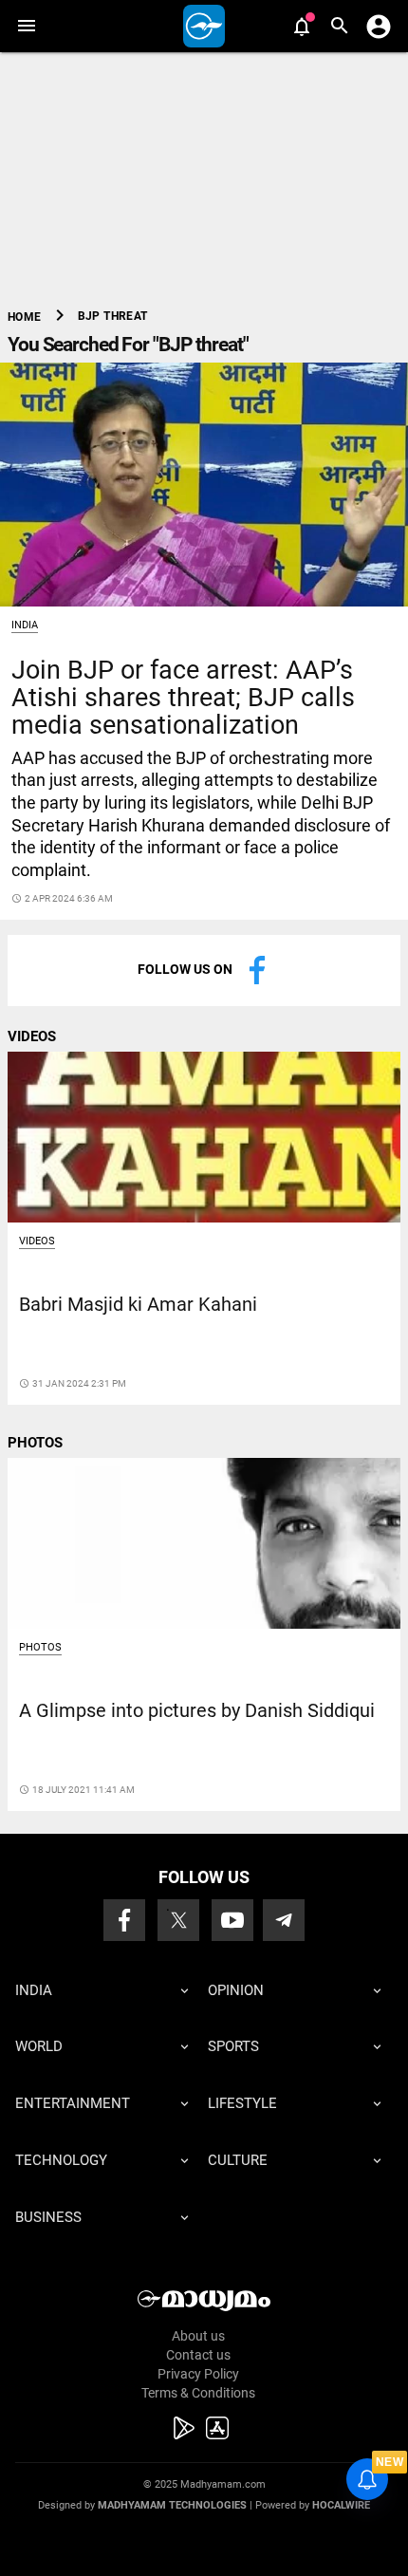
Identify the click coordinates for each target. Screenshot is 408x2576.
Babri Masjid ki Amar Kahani (138, 1305)
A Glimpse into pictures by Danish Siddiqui (197, 1711)
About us (198, 2336)
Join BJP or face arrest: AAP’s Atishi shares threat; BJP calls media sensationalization (183, 698)
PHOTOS (35, 1443)
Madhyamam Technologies (172, 2505)
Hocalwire (341, 2505)
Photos (40, 1647)
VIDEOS (32, 1036)
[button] (26, 26)
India (25, 625)
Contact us (198, 2355)
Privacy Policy (198, 2374)
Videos (37, 1241)
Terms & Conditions (198, 2393)
